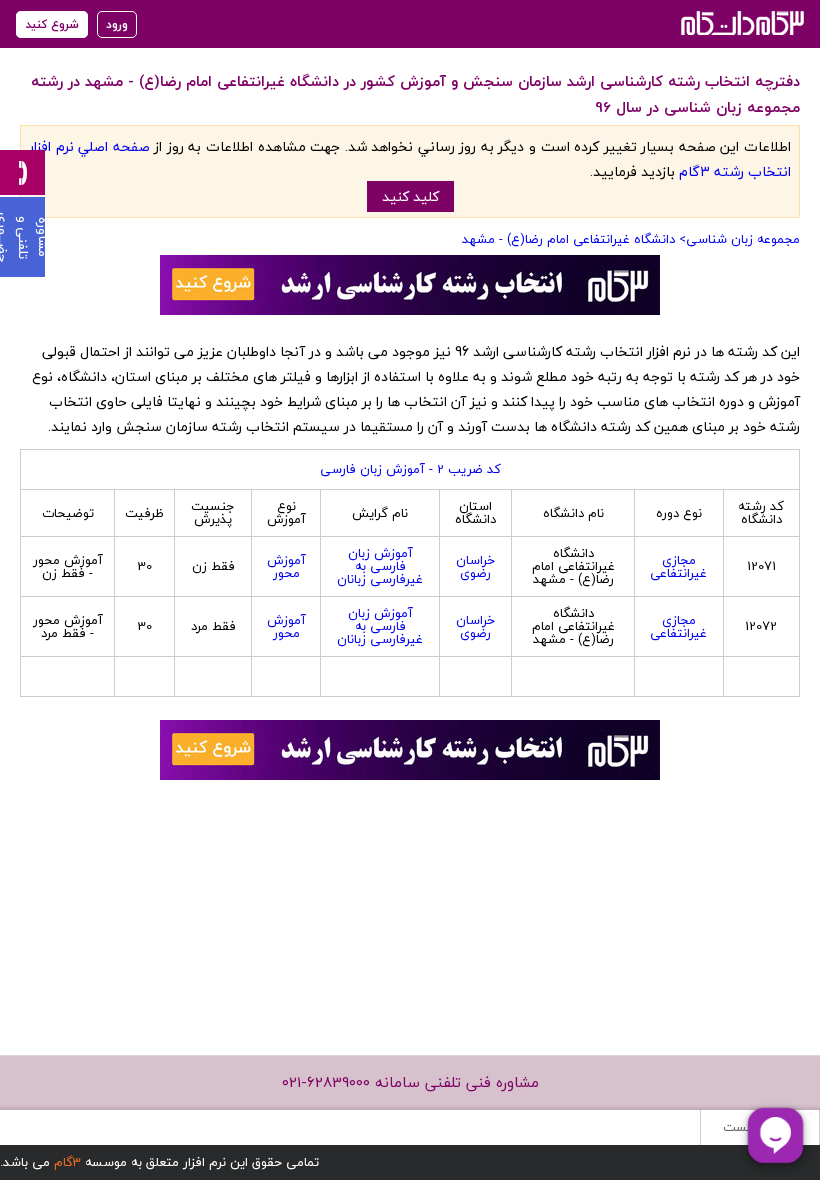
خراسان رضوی (475, 566)
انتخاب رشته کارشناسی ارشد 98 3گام (740, 22)
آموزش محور (286, 566)
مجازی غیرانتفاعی (678, 566)
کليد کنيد (410, 196)
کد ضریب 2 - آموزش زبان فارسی (410, 469)
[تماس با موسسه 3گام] (22, 172)
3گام (67, 1162)
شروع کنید (52, 24)
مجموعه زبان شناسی (743, 239)
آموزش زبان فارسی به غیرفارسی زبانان (380, 566)
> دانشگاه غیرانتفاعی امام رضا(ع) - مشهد (574, 239)
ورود (117, 24)
